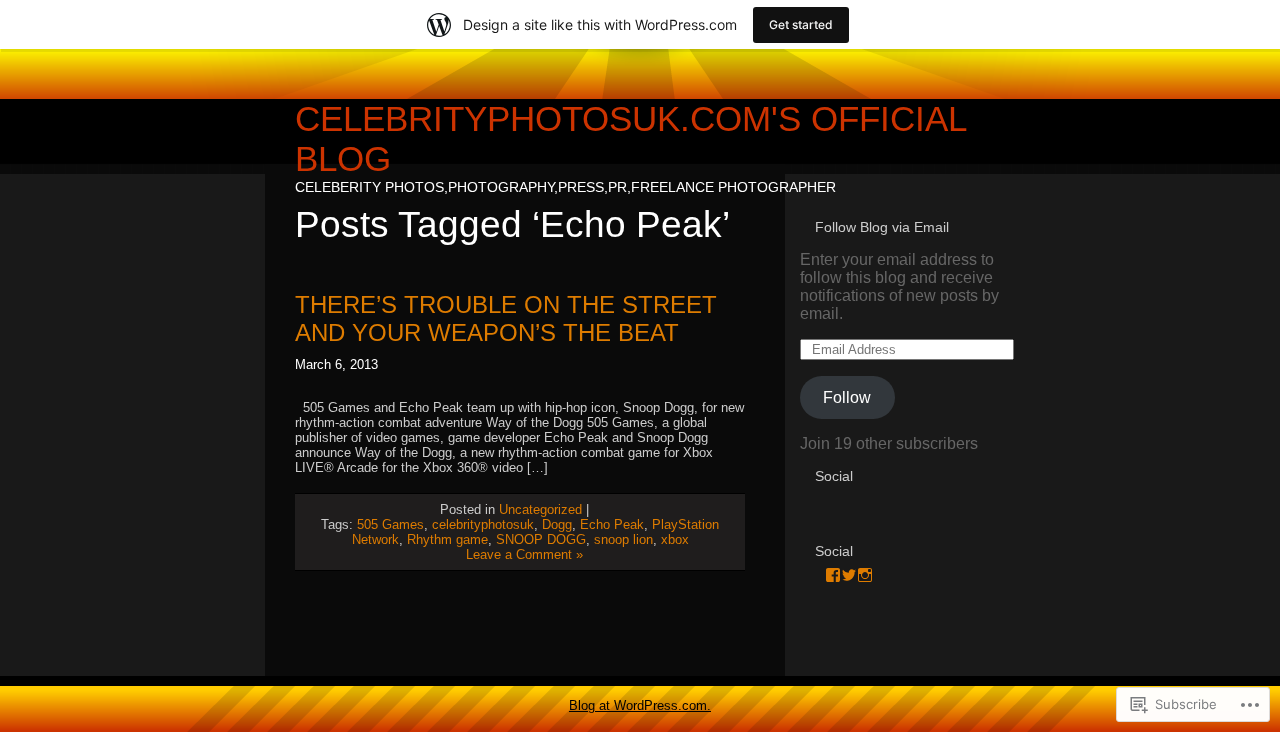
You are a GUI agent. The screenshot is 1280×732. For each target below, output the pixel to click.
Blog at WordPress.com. (640, 705)
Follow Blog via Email (882, 227)
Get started (801, 24)
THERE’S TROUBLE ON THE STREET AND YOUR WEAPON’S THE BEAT (506, 318)
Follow (847, 397)
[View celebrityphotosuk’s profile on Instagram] (865, 575)
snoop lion (623, 539)
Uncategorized (540, 509)
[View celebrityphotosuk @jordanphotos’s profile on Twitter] (849, 575)
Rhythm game (447, 539)
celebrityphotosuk (483, 524)
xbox (675, 539)
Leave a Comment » (524, 554)
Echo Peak (612, 524)
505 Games (390, 524)
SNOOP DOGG (541, 539)
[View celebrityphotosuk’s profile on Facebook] (833, 575)
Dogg (557, 524)
